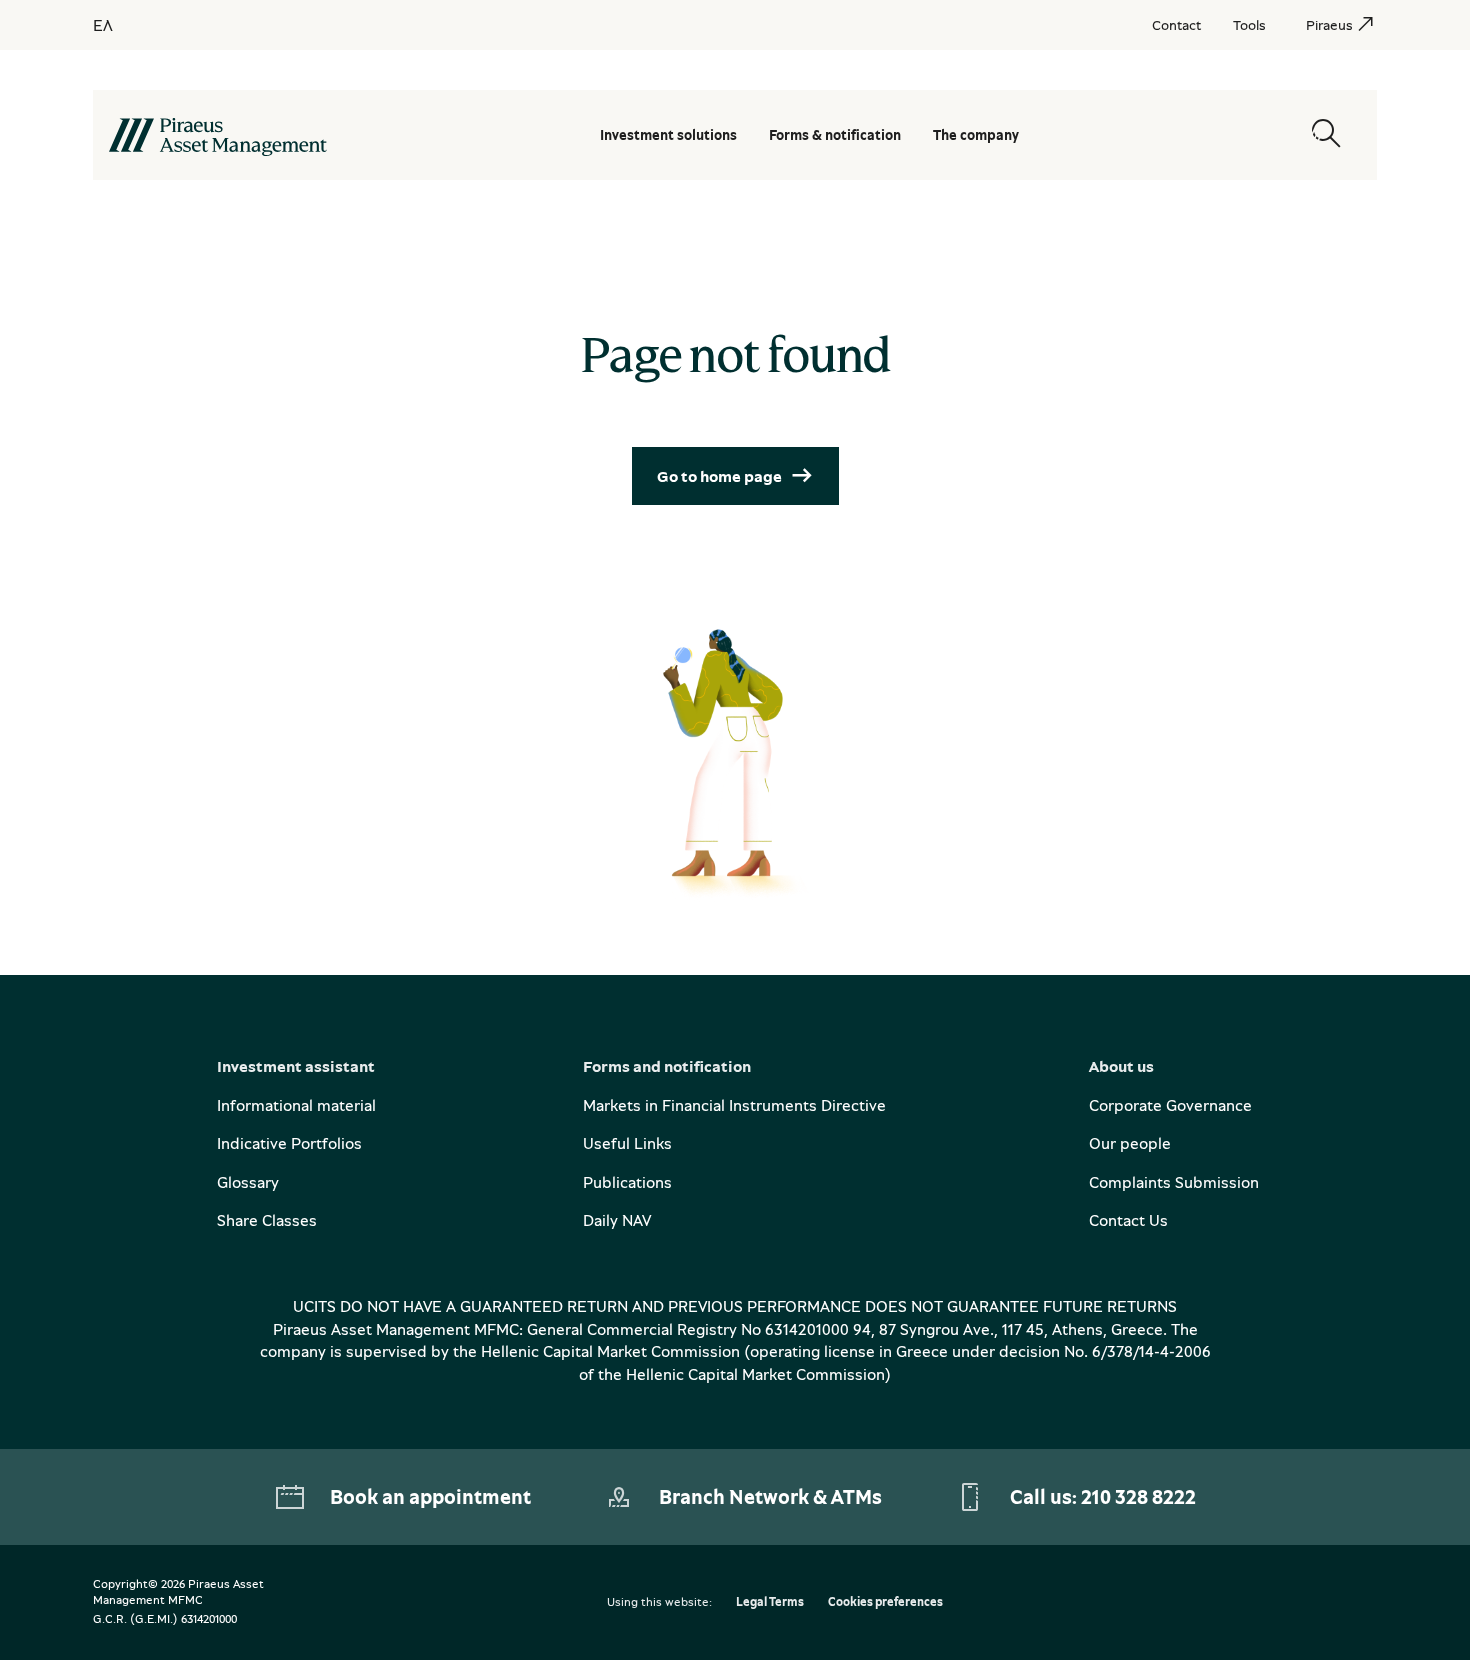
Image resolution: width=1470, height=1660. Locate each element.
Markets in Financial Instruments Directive (734, 1105)
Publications (627, 1182)
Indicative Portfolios (289, 1143)
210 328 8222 (1138, 1496)
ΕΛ (103, 25)
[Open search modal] (1326, 134)
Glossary (248, 1182)
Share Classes (267, 1220)
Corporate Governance (1170, 1105)
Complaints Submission (1174, 1182)
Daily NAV (617, 1220)
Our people (1130, 1143)
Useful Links (627, 1143)
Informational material (296, 1105)
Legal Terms (770, 1602)
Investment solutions (668, 134)
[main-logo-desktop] (218, 135)
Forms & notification (835, 134)
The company (976, 134)
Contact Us (1128, 1220)
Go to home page (719, 476)
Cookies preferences (885, 1602)
